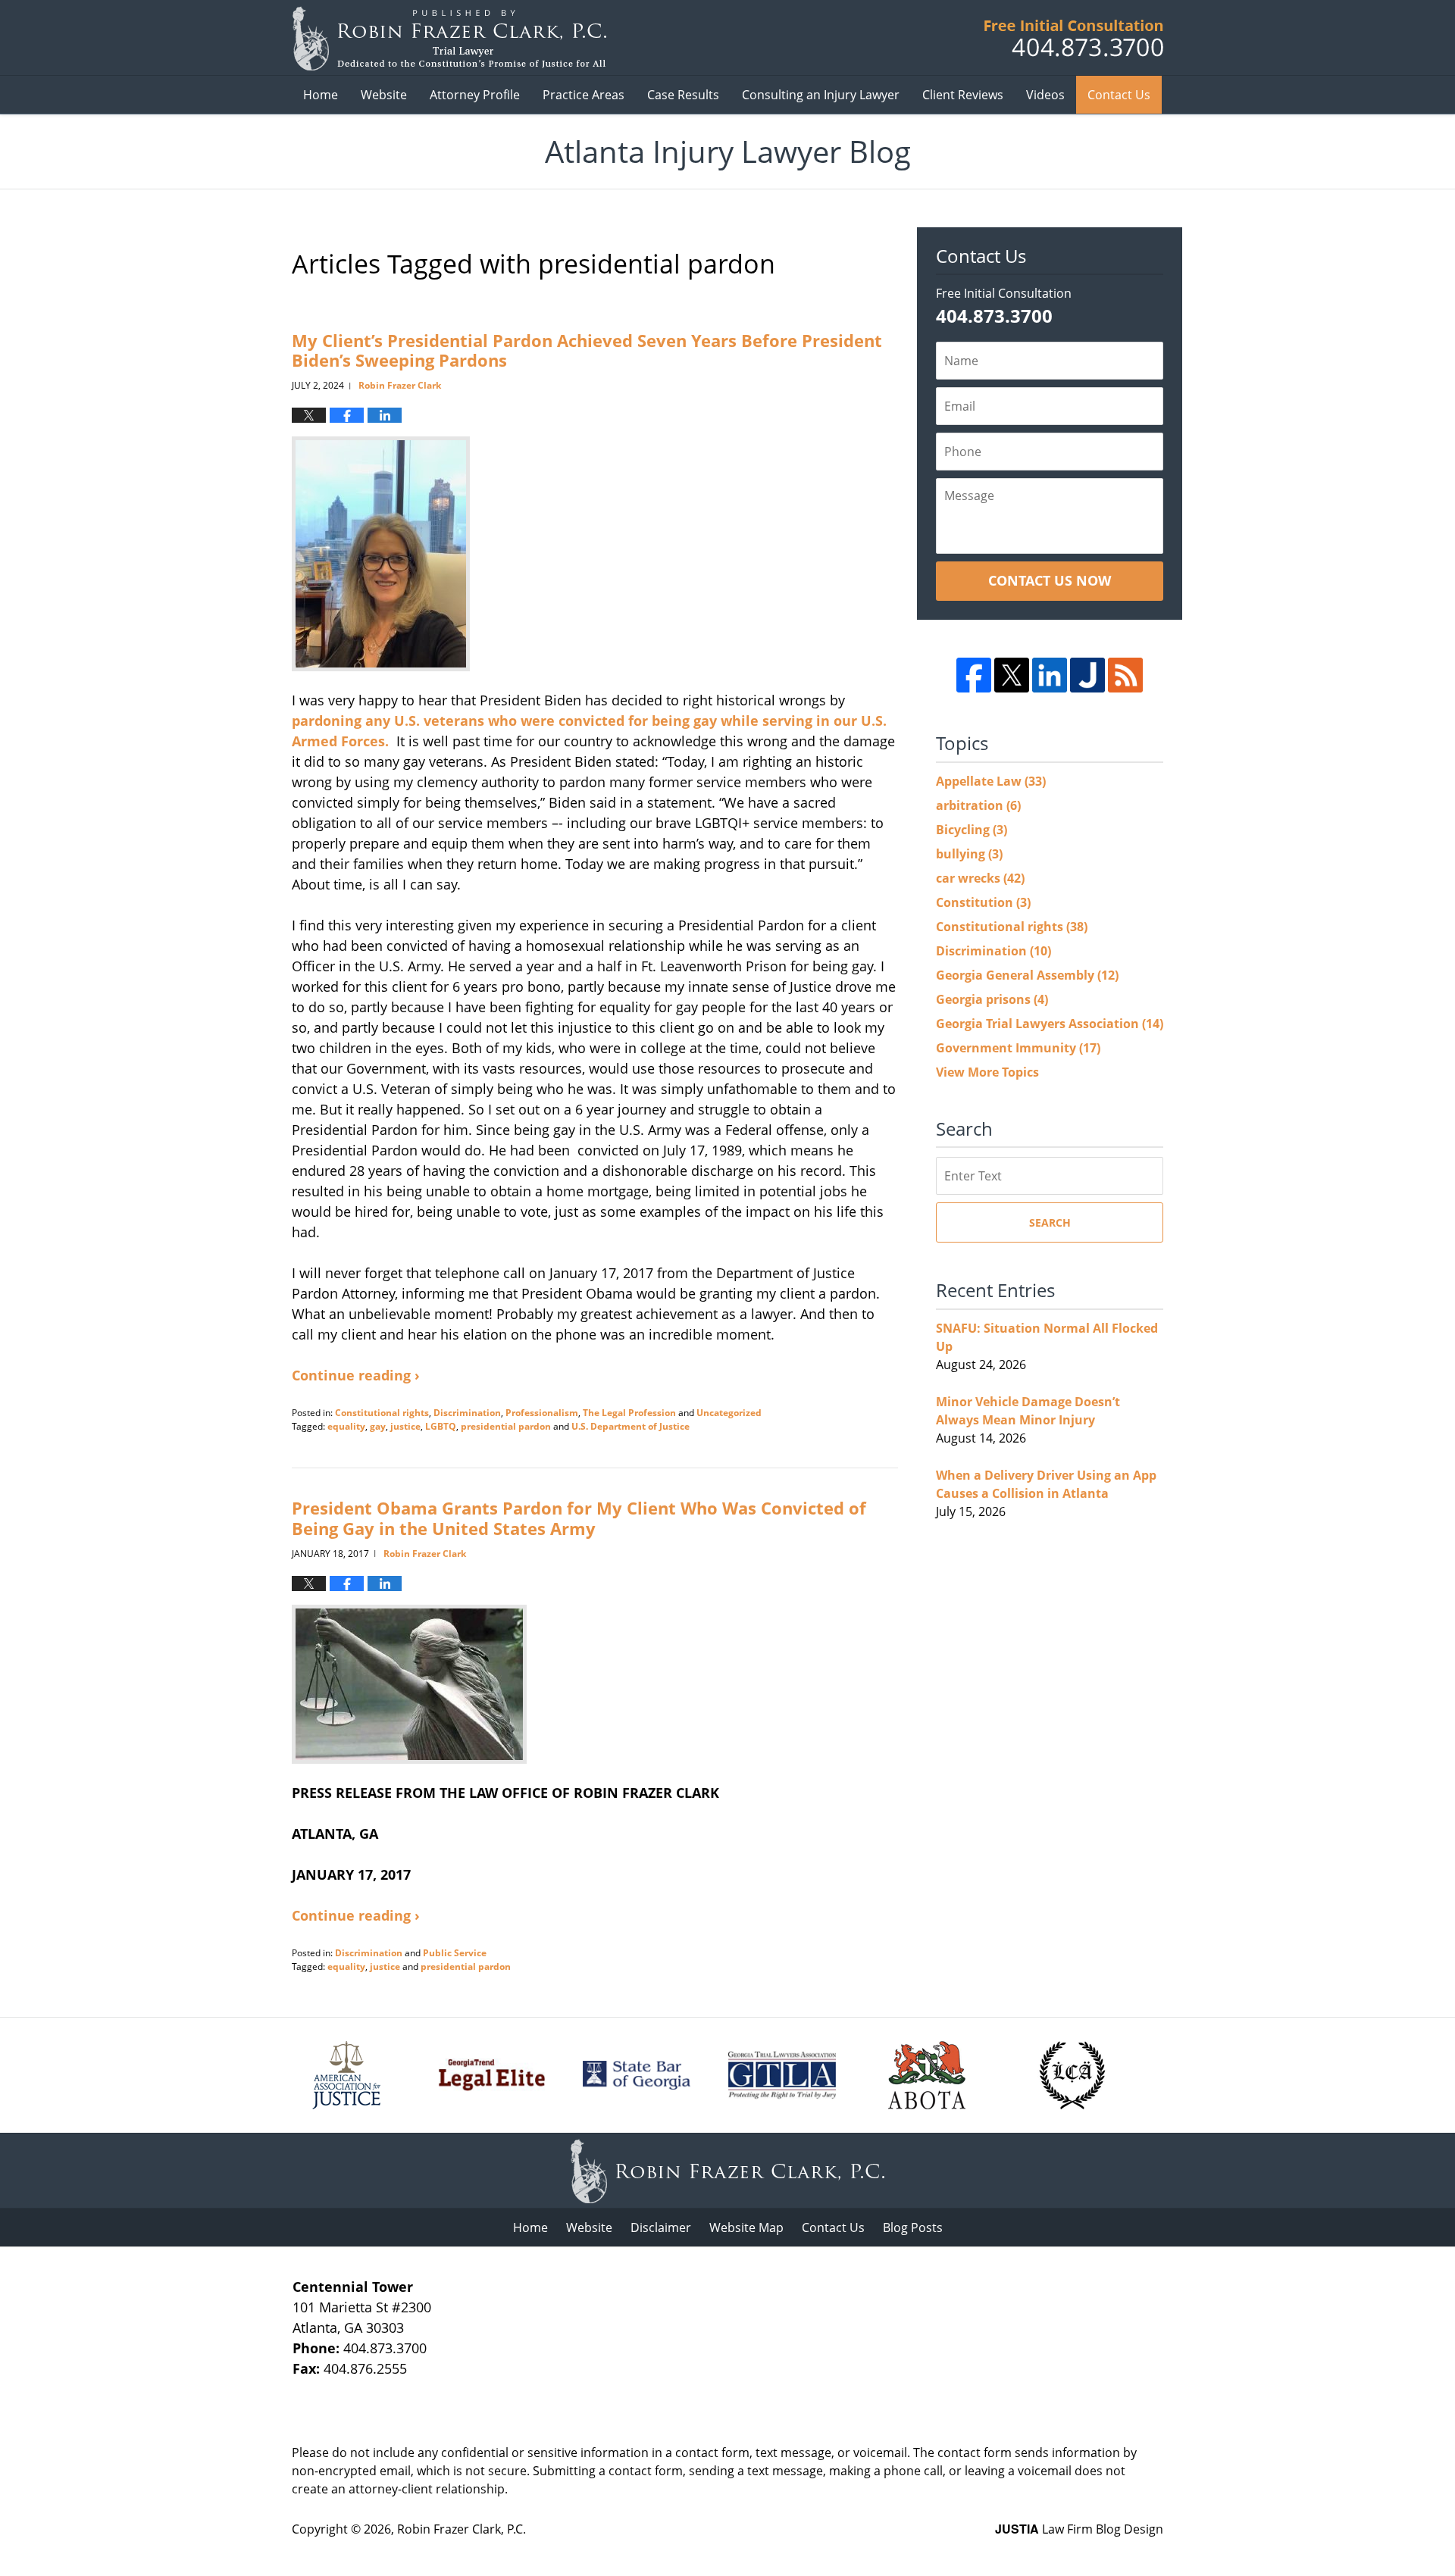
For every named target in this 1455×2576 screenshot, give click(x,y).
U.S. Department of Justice (630, 1426)
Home (321, 95)
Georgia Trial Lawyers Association (1050, 1024)
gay (378, 1426)
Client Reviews (963, 95)
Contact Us (1119, 95)
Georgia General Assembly (1027, 975)
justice (405, 1426)
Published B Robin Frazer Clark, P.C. (1074, 38)
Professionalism (542, 1413)
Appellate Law (991, 781)
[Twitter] (1012, 675)
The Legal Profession (629, 1413)
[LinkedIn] (1050, 675)
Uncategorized (729, 1413)
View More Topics (987, 1072)
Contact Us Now (1050, 580)
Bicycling (972, 830)
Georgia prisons (992, 999)
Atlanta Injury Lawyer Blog (449, 38)
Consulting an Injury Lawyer (821, 95)
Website (384, 95)
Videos (1045, 95)
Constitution (983, 902)
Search (1050, 1222)
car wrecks (980, 878)
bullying (969, 854)
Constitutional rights (382, 1413)
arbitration (978, 805)
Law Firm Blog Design (1079, 2529)
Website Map (746, 2227)
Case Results (683, 95)
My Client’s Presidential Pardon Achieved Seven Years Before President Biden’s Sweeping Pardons (587, 350)
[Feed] (1125, 675)
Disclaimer (661, 2227)
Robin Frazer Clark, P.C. (462, 2529)
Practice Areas (584, 95)
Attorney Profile (475, 95)
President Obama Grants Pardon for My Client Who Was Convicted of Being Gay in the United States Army (579, 1518)
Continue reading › (356, 1375)
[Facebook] (974, 675)
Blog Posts (913, 2227)
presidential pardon (506, 1426)
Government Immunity (1018, 1048)
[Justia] (1087, 675)
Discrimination (467, 1413)
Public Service (455, 1953)
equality (346, 1426)
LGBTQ (441, 1426)
